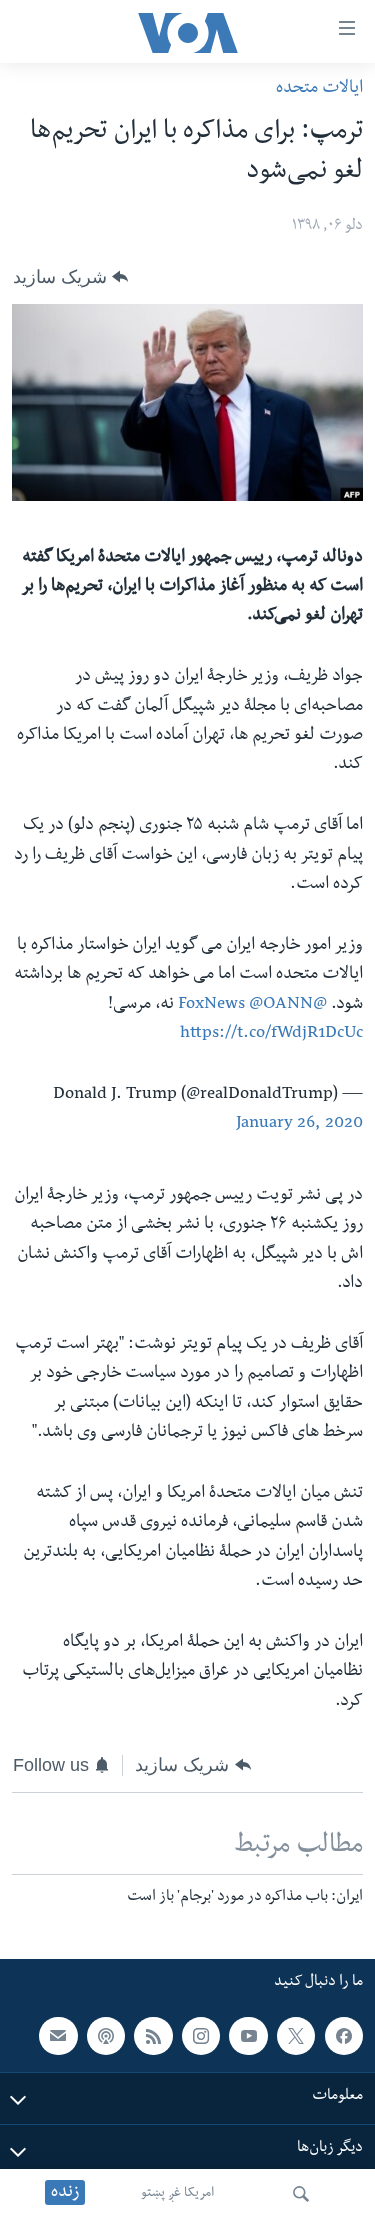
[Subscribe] (58, 2036)
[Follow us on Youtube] (248, 2036)
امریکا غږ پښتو (177, 2194)
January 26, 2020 (299, 1124)
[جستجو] (301, 2194)
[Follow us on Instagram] (201, 2036)
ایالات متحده (319, 89)
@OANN (281, 1005)
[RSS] (153, 2036)
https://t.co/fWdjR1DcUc (271, 1034)
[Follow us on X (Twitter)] (296, 2036)
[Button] (70, 277)
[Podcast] (106, 2036)
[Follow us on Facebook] (344, 2036)
